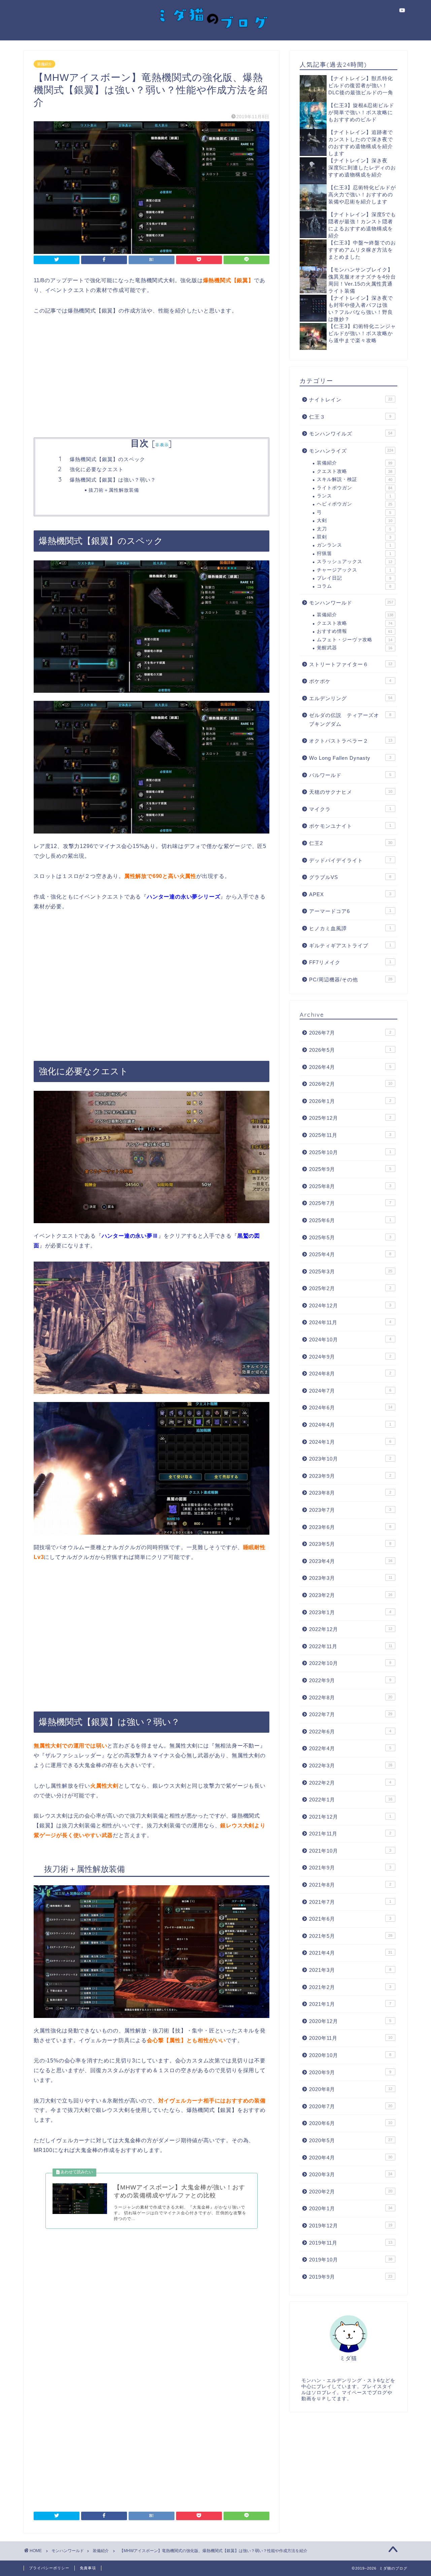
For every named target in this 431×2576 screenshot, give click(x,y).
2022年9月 (350, 1680)
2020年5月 (351, 2140)
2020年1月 (351, 2208)
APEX (350, 894)
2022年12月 (351, 1629)
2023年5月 (350, 1544)
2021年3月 (350, 1970)
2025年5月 (350, 1237)
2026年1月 (350, 1101)
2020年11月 (351, 2038)
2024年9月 (350, 1357)
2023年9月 (350, 1476)
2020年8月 (351, 2089)
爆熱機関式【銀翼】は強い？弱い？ (113, 480)
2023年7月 (350, 1510)
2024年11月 (350, 1322)
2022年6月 (350, 1732)
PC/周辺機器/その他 (351, 980)
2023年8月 (350, 1493)
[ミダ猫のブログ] (215, 34)
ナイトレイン (351, 400)
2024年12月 (350, 1306)
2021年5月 (351, 1936)
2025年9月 (350, 1169)
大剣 (355, 520)
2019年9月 (351, 2277)
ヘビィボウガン (355, 504)
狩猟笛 (354, 553)
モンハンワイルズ (351, 434)
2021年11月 (350, 1834)
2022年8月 (351, 1698)
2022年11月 (351, 1646)
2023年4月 (351, 1561)
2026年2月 (351, 1084)
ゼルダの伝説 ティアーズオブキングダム (350, 720)
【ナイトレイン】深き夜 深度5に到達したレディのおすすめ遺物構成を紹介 (362, 168)
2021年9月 (350, 1868)
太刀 (354, 529)
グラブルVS (350, 877)
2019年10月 (351, 2260)
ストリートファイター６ (351, 664)
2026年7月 (350, 1033)
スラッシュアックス (355, 562)
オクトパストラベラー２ (351, 741)
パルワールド (350, 775)
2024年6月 (351, 1408)
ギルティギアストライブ (350, 945)
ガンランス (354, 545)
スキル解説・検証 (355, 479)
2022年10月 (350, 1663)
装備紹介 (44, 64)
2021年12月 (350, 1817)
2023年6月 (350, 1527)
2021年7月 (350, 1902)
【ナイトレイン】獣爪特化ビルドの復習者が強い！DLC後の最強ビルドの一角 (361, 85)
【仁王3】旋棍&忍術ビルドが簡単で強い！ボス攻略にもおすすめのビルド (361, 112)
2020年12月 (350, 2021)
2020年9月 (350, 2072)
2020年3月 (351, 2174)
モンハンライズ (351, 451)
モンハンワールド (351, 603)
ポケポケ (350, 681)
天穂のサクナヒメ (351, 792)
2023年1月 (350, 1612)
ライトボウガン (355, 488)
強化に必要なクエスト (97, 469)
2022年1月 (351, 1800)
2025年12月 (350, 1118)
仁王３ (350, 417)
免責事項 (88, 2568)
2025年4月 (350, 1254)
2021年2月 (350, 1987)
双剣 (354, 537)
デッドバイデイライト (350, 860)
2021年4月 (351, 1953)
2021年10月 (350, 1851)
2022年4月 (350, 1748)
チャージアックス (354, 570)
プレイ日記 (354, 578)
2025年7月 (350, 1203)
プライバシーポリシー (49, 2568)
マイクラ (350, 809)
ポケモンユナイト (350, 826)
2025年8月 (350, 1186)
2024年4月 (350, 1425)
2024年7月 (350, 1391)
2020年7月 (351, 2106)
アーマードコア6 (350, 911)
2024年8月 (350, 1374)
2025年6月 (350, 1220)
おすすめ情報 (355, 631)
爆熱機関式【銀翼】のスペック (107, 459)
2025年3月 (351, 1271)
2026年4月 (350, 1067)
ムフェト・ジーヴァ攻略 (355, 640)
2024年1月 (350, 1442)
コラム (354, 586)
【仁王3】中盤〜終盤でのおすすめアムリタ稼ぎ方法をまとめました (362, 250)
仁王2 (351, 843)
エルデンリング (351, 698)
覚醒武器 (355, 648)
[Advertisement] (152, 377)
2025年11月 (350, 1135)
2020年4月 (351, 2158)
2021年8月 (350, 1885)
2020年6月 (351, 2123)
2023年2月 (351, 1595)
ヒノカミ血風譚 (350, 928)
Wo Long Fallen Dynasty (350, 758)
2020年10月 (350, 2055)
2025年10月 (350, 1152)
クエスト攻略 (355, 471)
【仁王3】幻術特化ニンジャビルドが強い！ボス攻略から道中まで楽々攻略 (362, 333)
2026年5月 (350, 1050)
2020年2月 (351, 2192)
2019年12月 (351, 2226)
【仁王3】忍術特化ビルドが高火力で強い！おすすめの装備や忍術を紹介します (362, 194)
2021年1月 (350, 2004)
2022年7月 (351, 1714)
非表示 (162, 445)
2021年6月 (350, 1919)
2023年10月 (350, 1459)
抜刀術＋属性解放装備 (114, 490)
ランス (354, 496)
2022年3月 (351, 1766)
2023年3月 (351, 1578)
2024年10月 (350, 1340)
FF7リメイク (350, 962)
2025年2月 (350, 1288)
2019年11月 (351, 2243)
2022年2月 (350, 1783)
